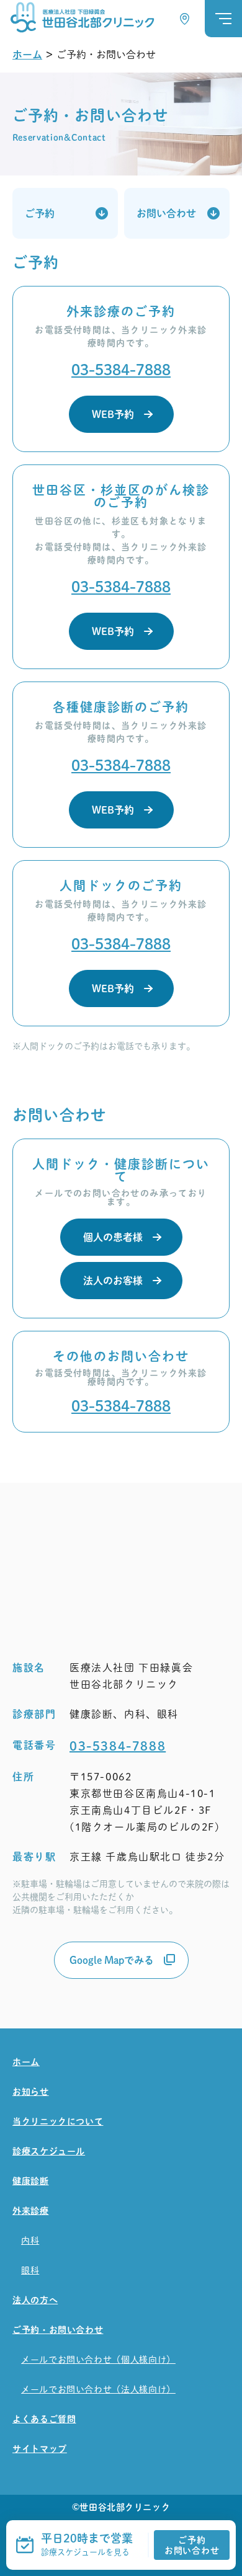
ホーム (27, 55)
